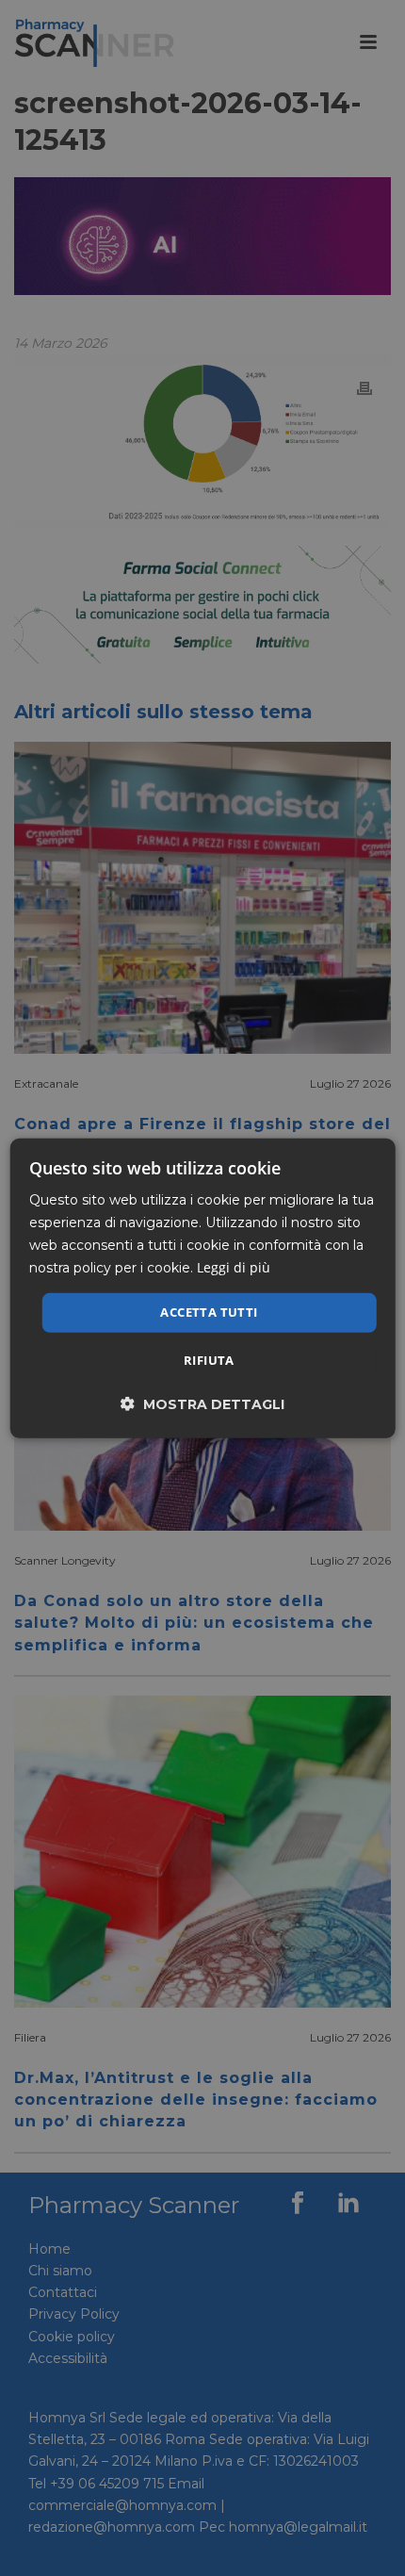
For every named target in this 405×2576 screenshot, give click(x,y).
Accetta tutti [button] (209, 1312)
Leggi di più (234, 1267)
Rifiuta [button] (209, 1360)
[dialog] (203, 1288)
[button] (202, 1404)
